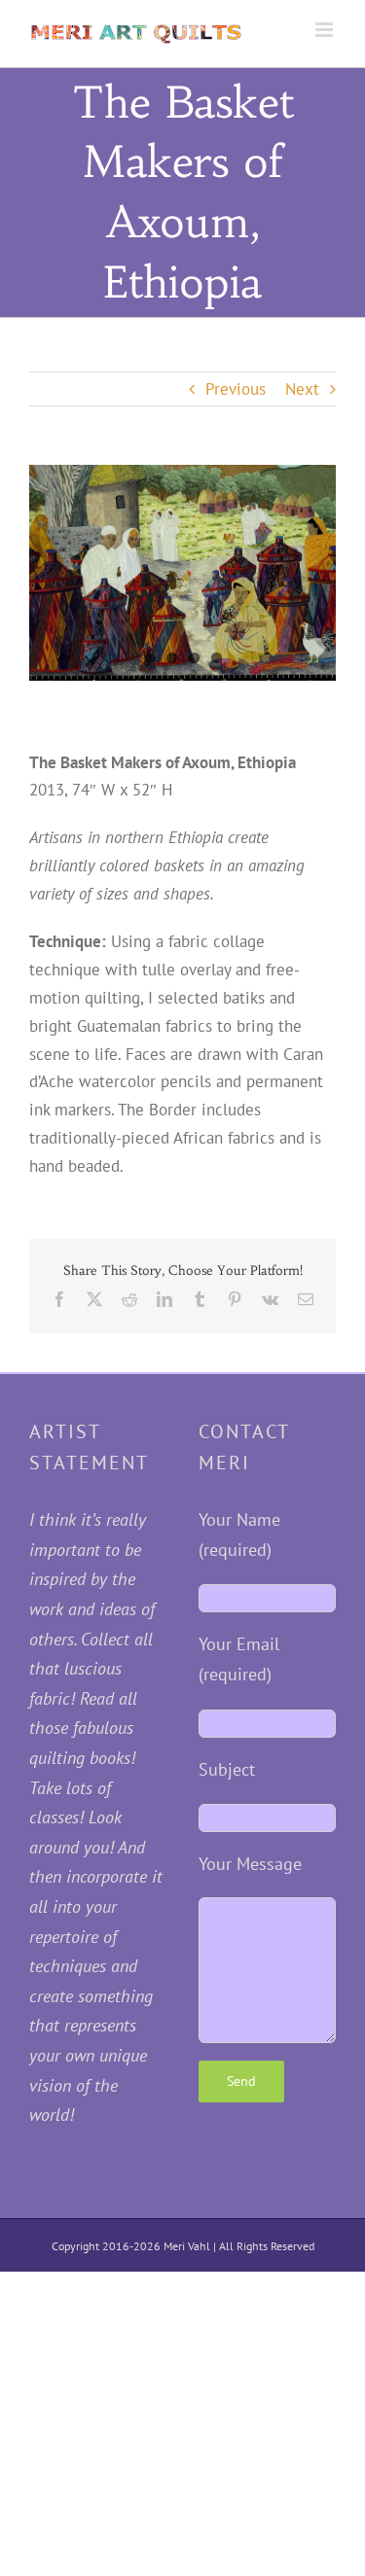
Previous (236, 389)
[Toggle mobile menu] (326, 30)
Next (302, 389)
